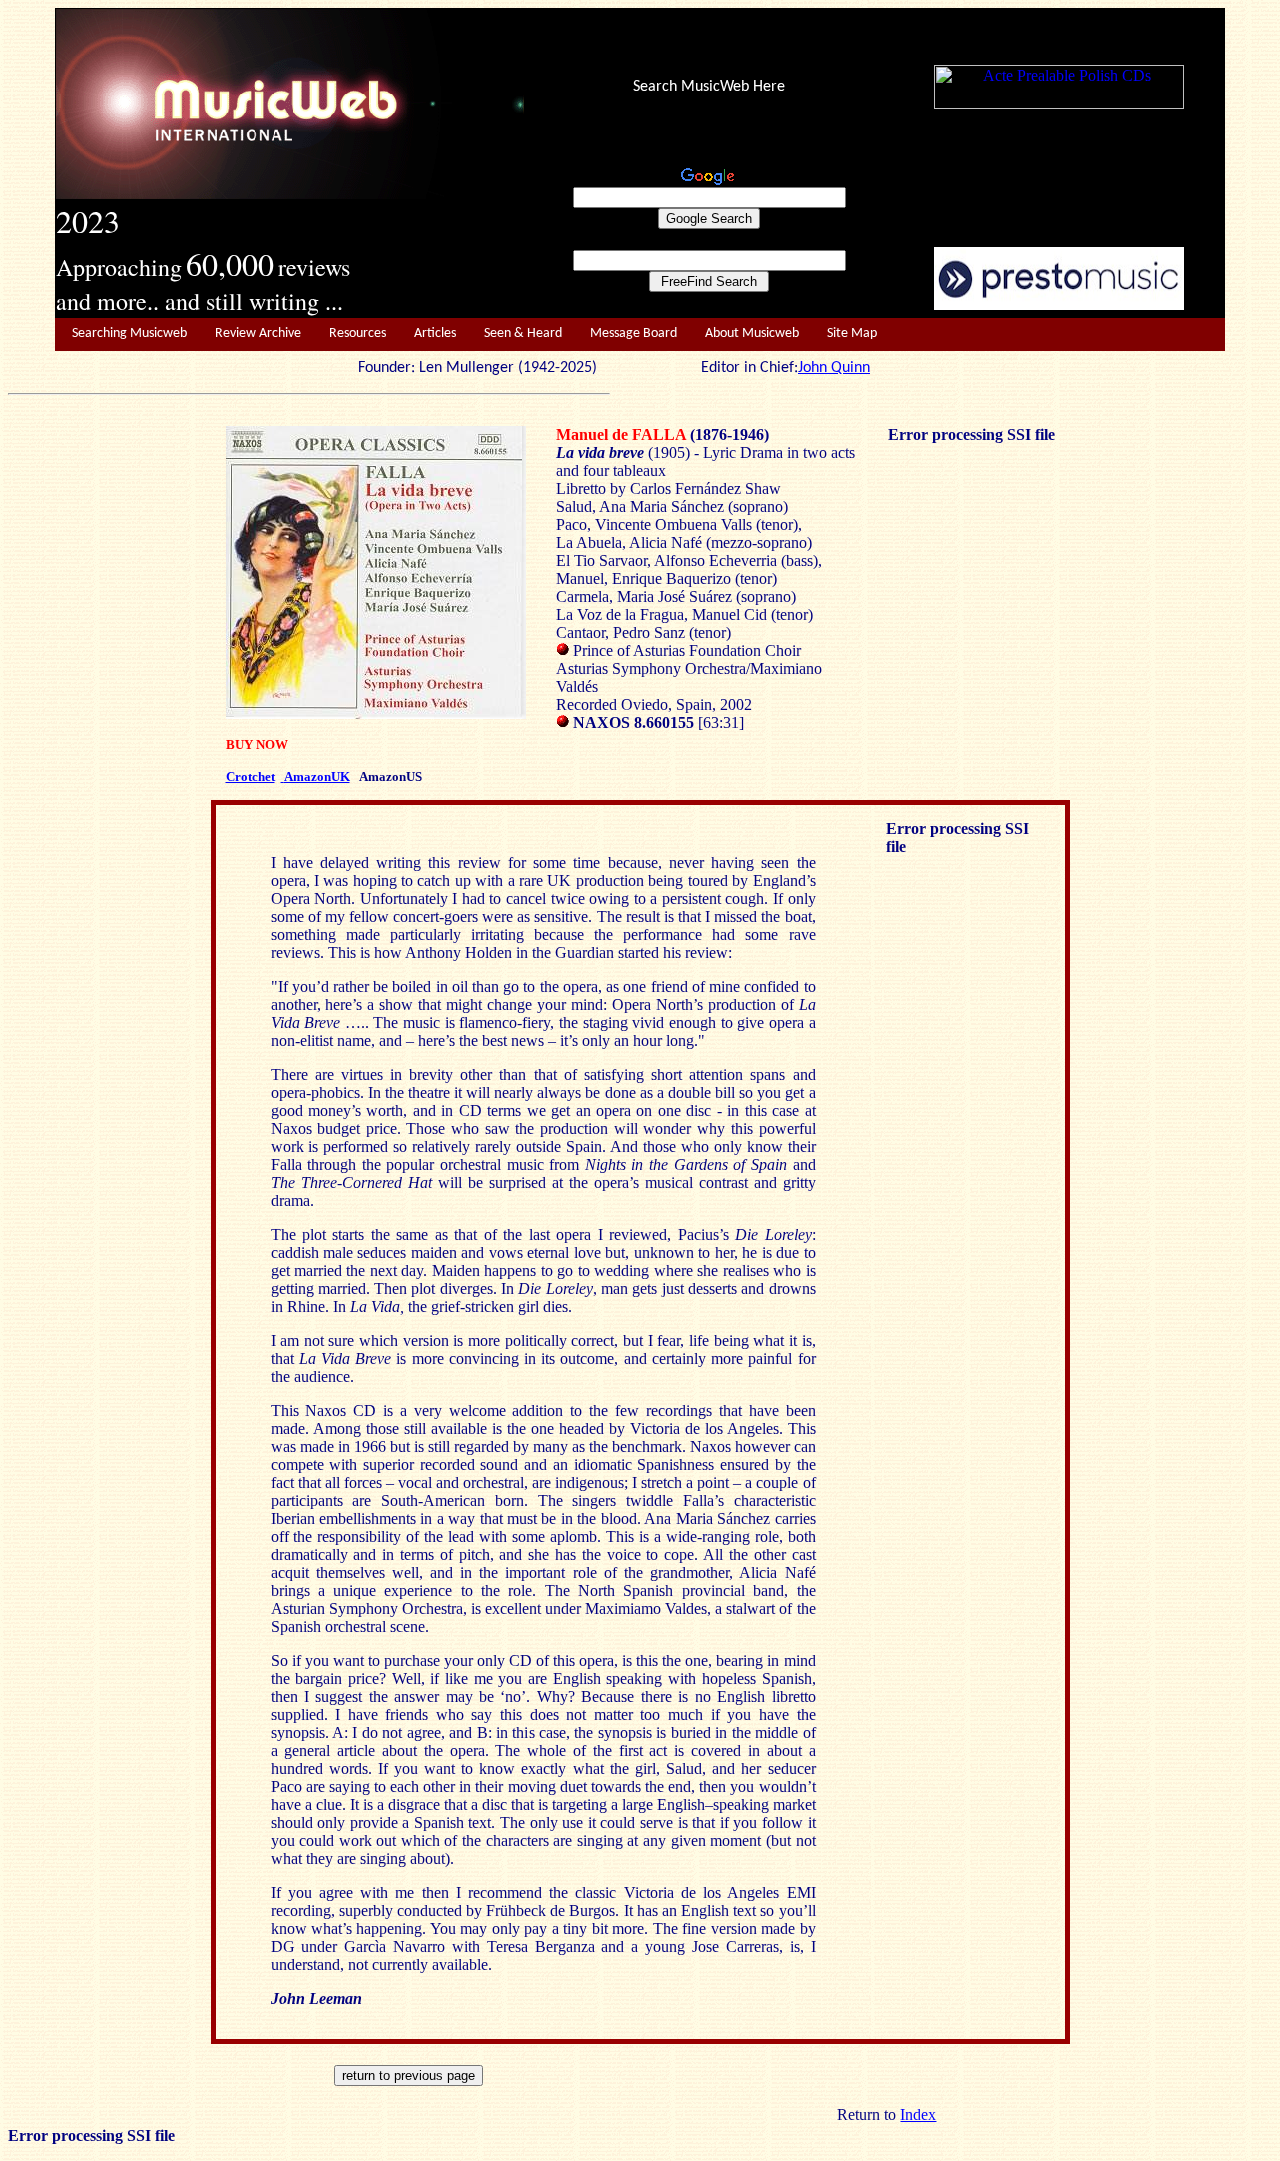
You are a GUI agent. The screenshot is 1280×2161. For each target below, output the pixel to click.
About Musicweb (752, 333)
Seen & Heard (523, 333)
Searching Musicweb (129, 333)
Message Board (633, 333)
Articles (435, 333)
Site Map (852, 333)
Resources (357, 333)
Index (918, 2114)
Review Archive (258, 333)
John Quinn (834, 368)
